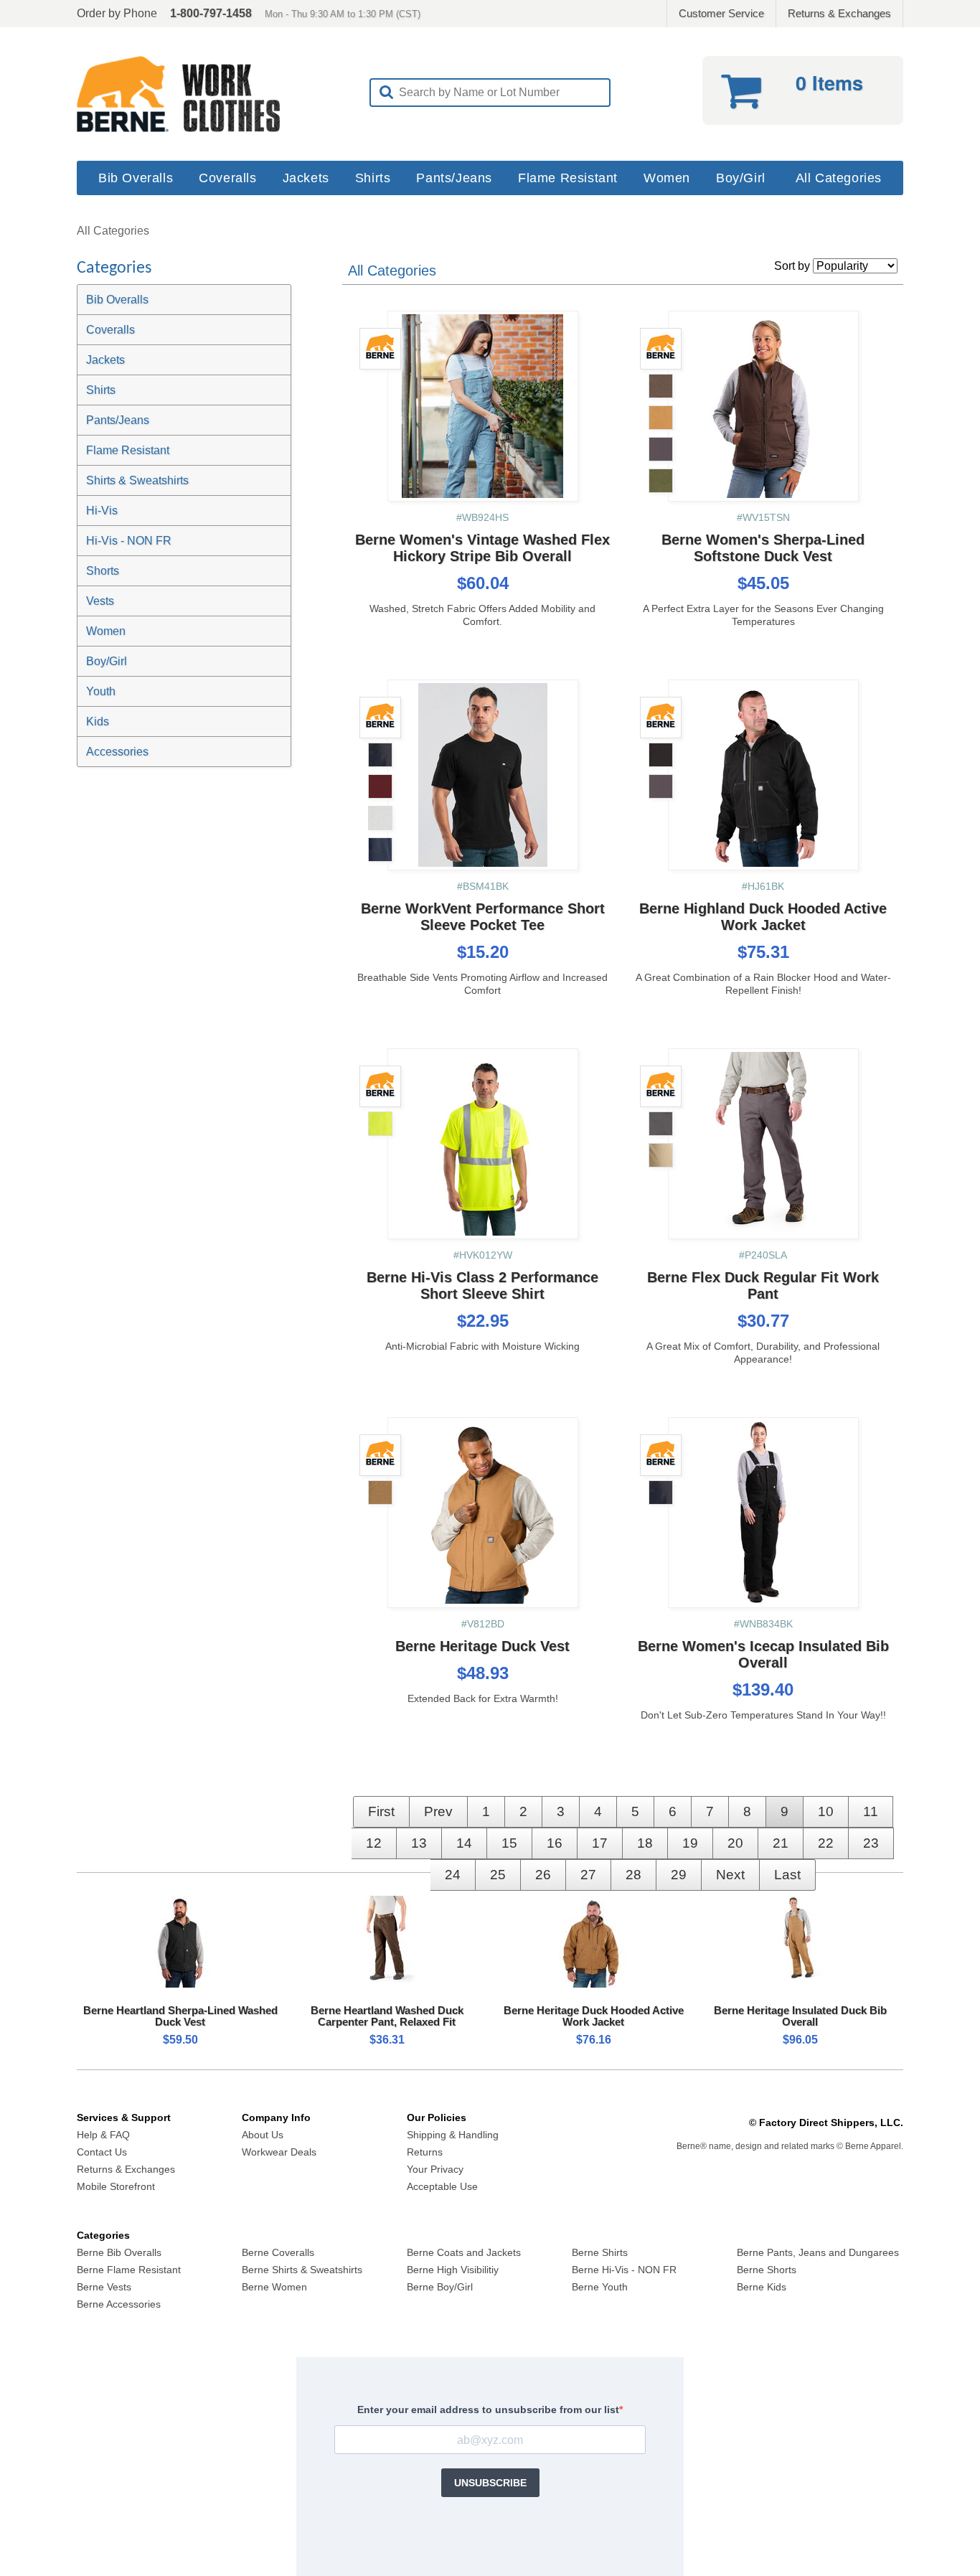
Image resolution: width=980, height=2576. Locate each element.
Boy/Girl (741, 178)
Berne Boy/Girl (440, 2287)
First (381, 1811)
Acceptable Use (442, 2186)
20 (735, 1843)
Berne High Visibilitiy (453, 2270)
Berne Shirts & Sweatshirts (302, 2270)
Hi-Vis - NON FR (129, 541)
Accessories (117, 752)
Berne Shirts (600, 2252)
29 (679, 1875)
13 (419, 1843)
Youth (101, 691)
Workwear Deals (279, 2152)
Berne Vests (104, 2287)
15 (509, 1843)
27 (588, 1875)
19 (690, 1843)
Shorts (103, 571)
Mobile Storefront (116, 2186)
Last (787, 1875)
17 (600, 1843)
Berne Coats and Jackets (464, 2252)
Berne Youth (600, 2287)
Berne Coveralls (278, 2252)
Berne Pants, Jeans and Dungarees (818, 2252)
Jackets (306, 178)
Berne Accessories (119, 2304)
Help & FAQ (103, 2135)
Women (667, 178)
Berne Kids (762, 2287)
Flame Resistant (568, 178)
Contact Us (102, 2152)
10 (826, 1811)
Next (730, 1875)
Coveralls (227, 178)
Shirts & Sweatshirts (137, 480)
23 (871, 1843)
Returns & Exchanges (839, 13)
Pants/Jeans (454, 178)
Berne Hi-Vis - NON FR (624, 2270)
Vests (100, 601)
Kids (98, 721)
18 (645, 1843)
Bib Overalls (136, 178)
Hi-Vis (102, 511)
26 (543, 1875)
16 (555, 1843)
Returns (425, 2152)
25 (498, 1875)
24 (453, 1875)
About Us (263, 2135)
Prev (438, 1811)
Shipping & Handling (453, 2135)
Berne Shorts (767, 2270)
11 (871, 1811)
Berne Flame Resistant (129, 2270)
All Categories (839, 178)
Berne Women (274, 2287)
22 (826, 1843)
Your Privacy (435, 2169)
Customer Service (721, 13)
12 (374, 1843)
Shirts (373, 178)
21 (781, 1843)
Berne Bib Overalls (119, 2252)
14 (464, 1843)
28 (633, 1875)
